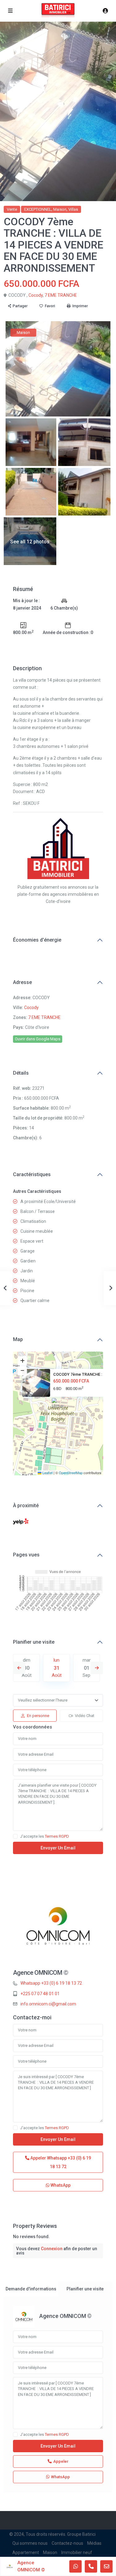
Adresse (22, 982)
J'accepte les (45, 1836)
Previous (19, 1668)
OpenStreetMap (71, 1473)
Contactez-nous (67, 2543)
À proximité (26, 1506)
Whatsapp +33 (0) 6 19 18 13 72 (51, 1983)
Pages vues (26, 1555)
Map (18, 1339)
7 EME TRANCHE (61, 295)
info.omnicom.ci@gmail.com (48, 2004)
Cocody (36, 295)
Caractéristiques (32, 1174)
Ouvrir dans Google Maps (38, 1039)
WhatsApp (60, 2185)
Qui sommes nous (30, 2543)
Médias (94, 2543)
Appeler (60, 2162)
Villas (73, 209)
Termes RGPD (57, 1836)
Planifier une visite (34, 1642)
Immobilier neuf (77, 2552)
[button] (58, 1406)
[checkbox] (15, 1836)
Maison (60, 209)
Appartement (26, 2552)
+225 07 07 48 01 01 (40, 1994)
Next (97, 1668)
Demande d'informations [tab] (31, 2289)
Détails (21, 1073)
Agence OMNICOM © (41, 1973)
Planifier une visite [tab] (85, 2289)
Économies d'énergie (37, 940)
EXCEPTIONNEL (38, 209)
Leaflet (47, 1473)
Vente (12, 209)
